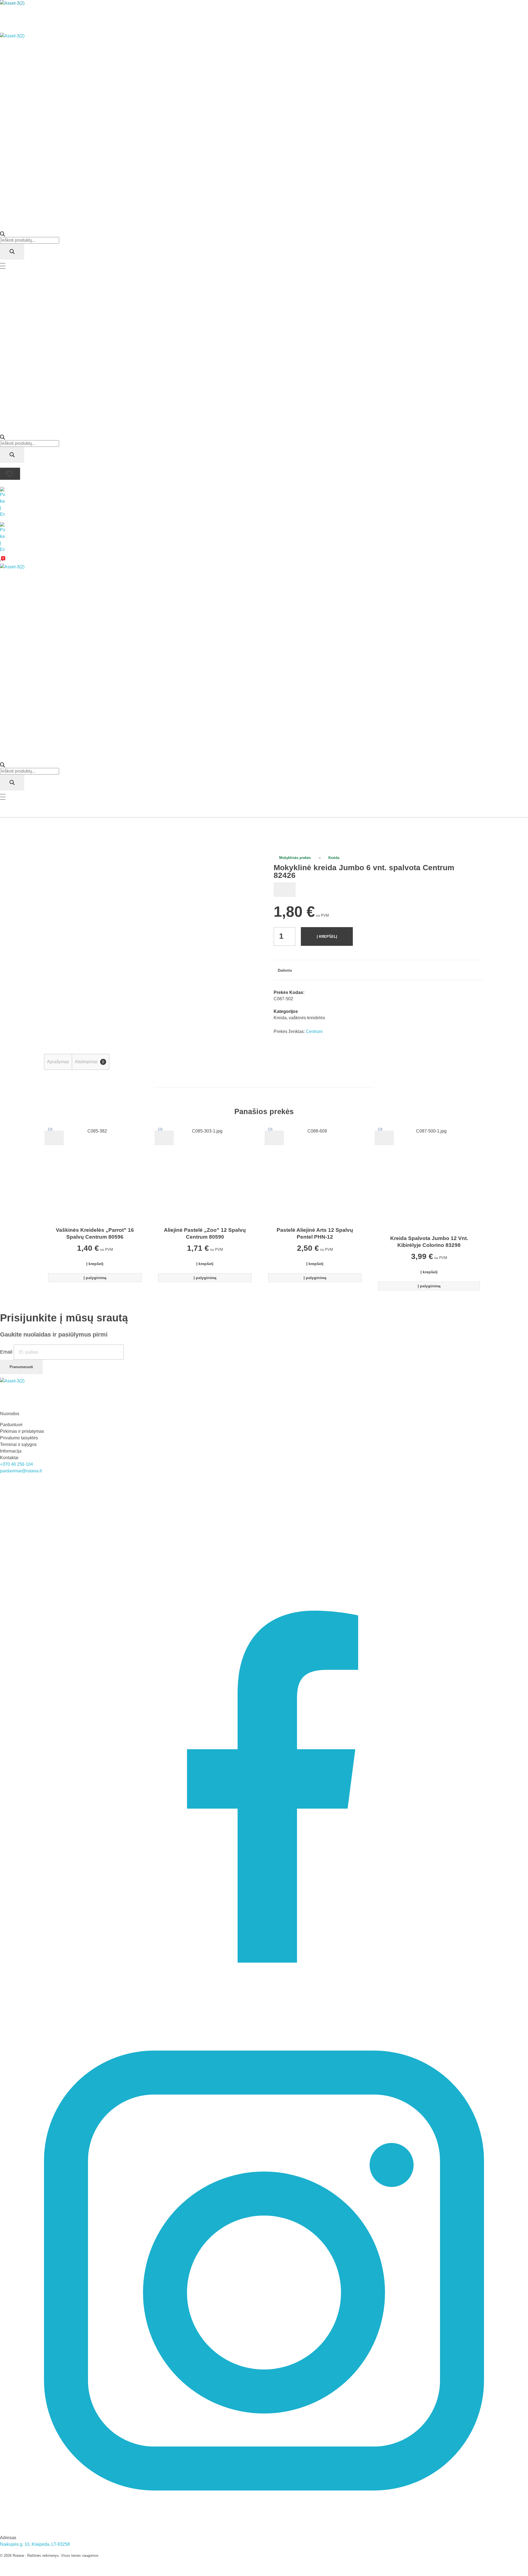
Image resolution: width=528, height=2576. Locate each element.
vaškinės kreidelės (307, 1018)
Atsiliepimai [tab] (90, 1062)
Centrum (314, 1031)
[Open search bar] (2, 234)
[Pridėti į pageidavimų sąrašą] (285, 890)
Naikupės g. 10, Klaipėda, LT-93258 (35, 2544)
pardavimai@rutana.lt (21, 1471)
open (245, 864)
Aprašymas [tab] (58, 1062)
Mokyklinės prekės (295, 858)
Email (7, 1352)
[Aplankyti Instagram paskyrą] (264, 2270)
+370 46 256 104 (16, 1464)
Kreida (334, 858)
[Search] (12, 252)
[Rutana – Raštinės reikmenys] (60, 16)
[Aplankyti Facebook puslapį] (264, 1742)
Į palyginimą (95, 1278)
